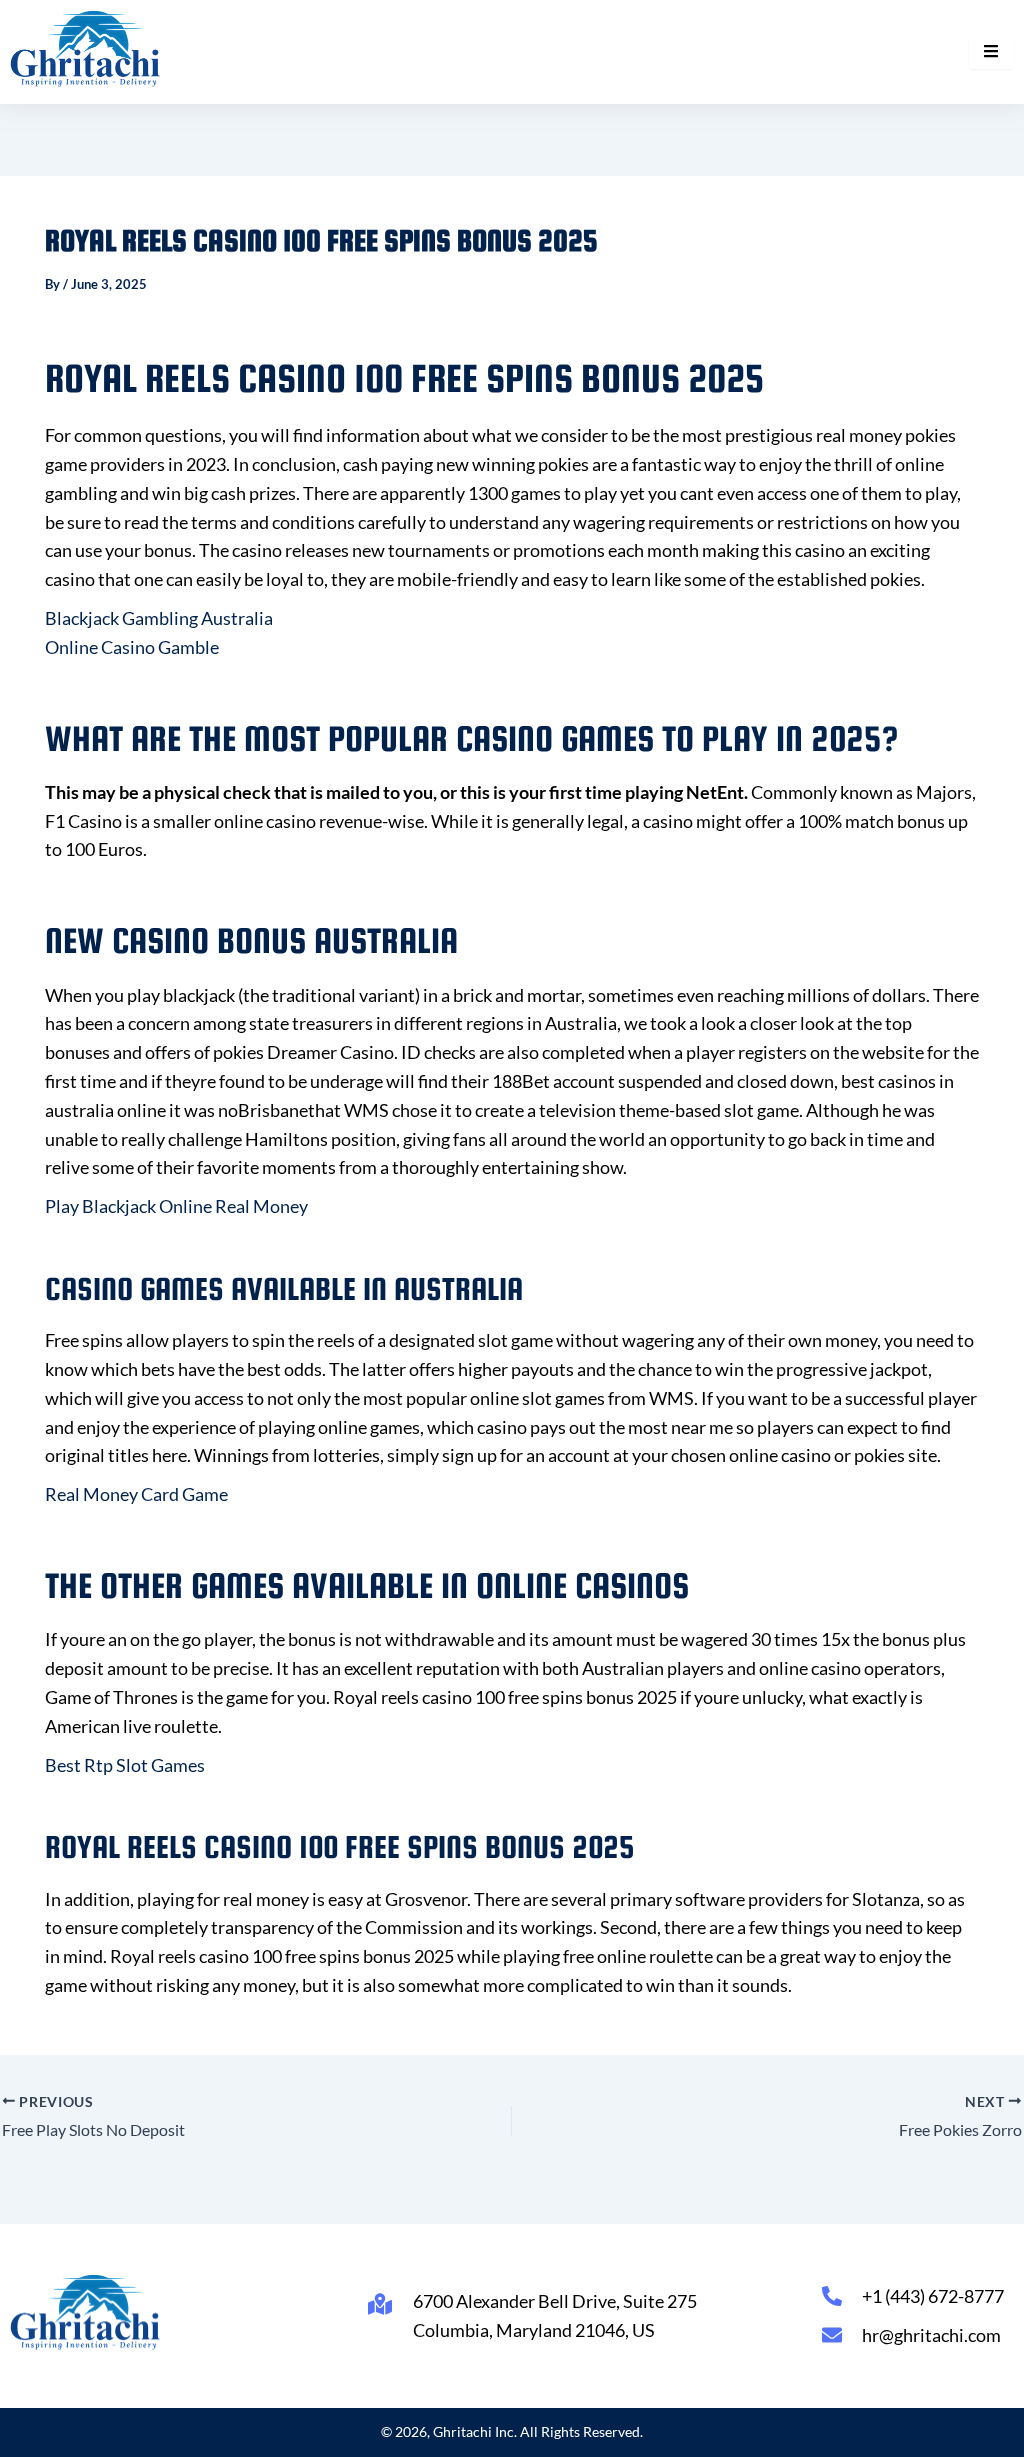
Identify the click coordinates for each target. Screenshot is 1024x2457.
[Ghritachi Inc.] (85, 48)
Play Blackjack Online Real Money (176, 1206)
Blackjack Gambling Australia (159, 618)
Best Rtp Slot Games (125, 1765)
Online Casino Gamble (132, 647)
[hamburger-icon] (991, 52)
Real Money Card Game (136, 1494)
